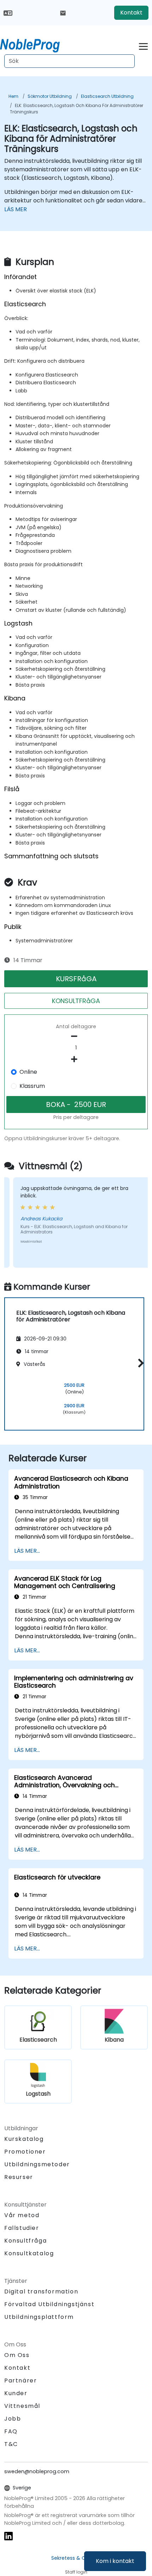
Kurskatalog (24, 2139)
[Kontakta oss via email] (63, 13)
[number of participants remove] (76, 1036)
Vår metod (22, 2215)
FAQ (11, 2431)
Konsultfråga (25, 2241)
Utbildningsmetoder (37, 2164)
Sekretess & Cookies (76, 2558)
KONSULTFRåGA (76, 1001)
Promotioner (25, 2152)
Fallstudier (22, 2228)
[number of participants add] (76, 1059)
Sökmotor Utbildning (50, 96)
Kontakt (131, 13)
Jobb (13, 2419)
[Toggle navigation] (143, 45)
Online (28, 1072)
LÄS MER (16, 209)
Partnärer (21, 2380)
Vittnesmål (22, 2406)
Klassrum (32, 1086)
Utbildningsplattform (39, 2317)
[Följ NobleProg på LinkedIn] (8, 2536)
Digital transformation (41, 2291)
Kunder (16, 2393)
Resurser (19, 2177)
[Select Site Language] (8, 13)
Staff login (76, 2572)
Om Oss (17, 2355)
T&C (11, 2444)
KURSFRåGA (76, 979)
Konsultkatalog (29, 2253)
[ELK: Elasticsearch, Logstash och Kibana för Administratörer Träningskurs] (36, 44)
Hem (13, 96)
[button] (139, 1363)
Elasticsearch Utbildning (107, 96)
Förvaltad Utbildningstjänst (49, 2304)
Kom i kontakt (115, 2561)
